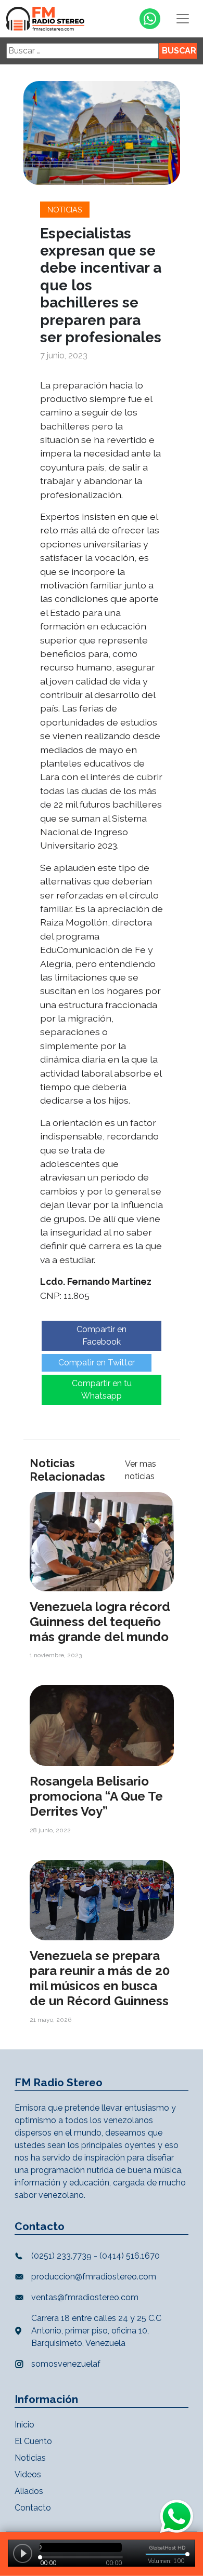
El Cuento (33, 2441)
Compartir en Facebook (102, 1336)
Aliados (29, 2491)
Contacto (33, 2508)
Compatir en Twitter (97, 1363)
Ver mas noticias (141, 1470)
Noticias (65, 210)
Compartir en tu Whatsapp (102, 1390)
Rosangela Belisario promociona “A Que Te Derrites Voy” (96, 1796)
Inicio (24, 2425)
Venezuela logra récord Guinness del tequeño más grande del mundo (100, 1622)
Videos (28, 2474)
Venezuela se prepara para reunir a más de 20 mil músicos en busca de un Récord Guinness (100, 1978)
